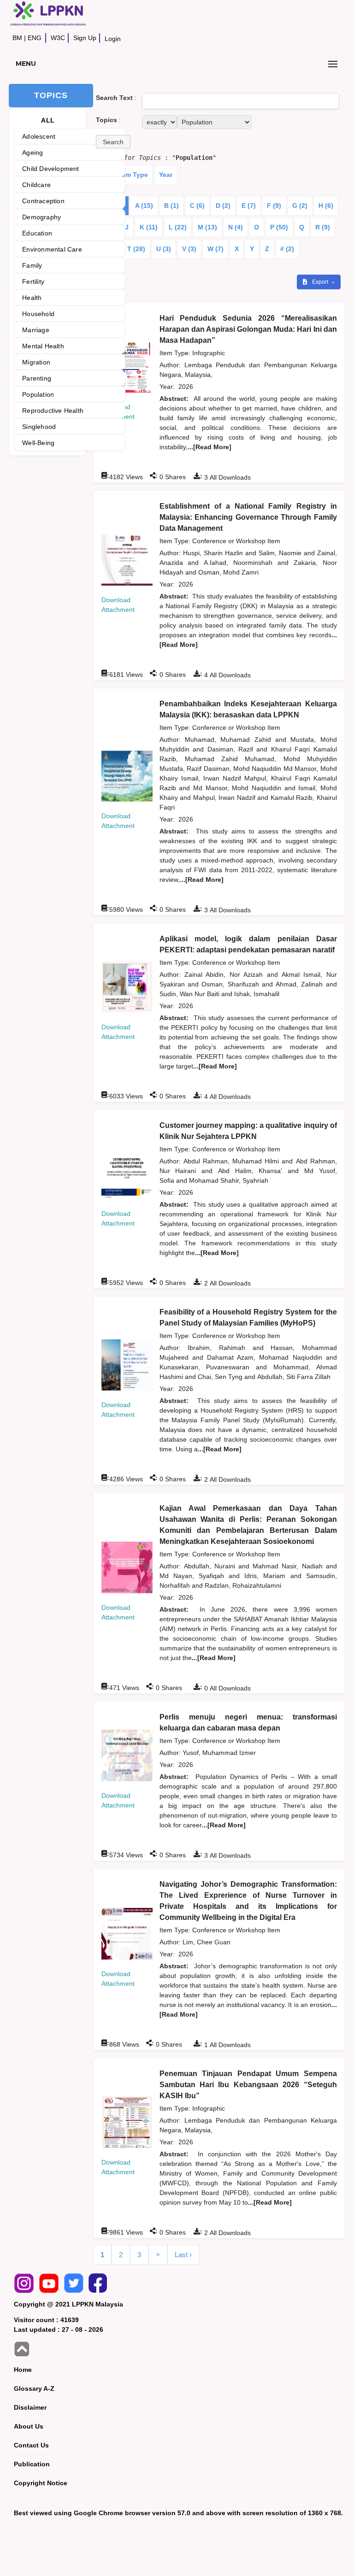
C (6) (197, 205)
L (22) (178, 227)
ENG (35, 38)
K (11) (149, 227)
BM (17, 38)
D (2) (223, 205)
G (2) (300, 205)
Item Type (133, 175)
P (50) (279, 227)
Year (166, 175)
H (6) (326, 205)
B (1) (171, 205)
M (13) (207, 227)
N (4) (236, 227)
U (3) (164, 249)
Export (321, 282)
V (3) (189, 249)
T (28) (136, 249)
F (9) (274, 205)
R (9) (323, 227)
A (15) (144, 205)
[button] (113, 142)
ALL (48, 120)
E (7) (249, 205)
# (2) (287, 249)
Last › (183, 2255)
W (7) (215, 249)
